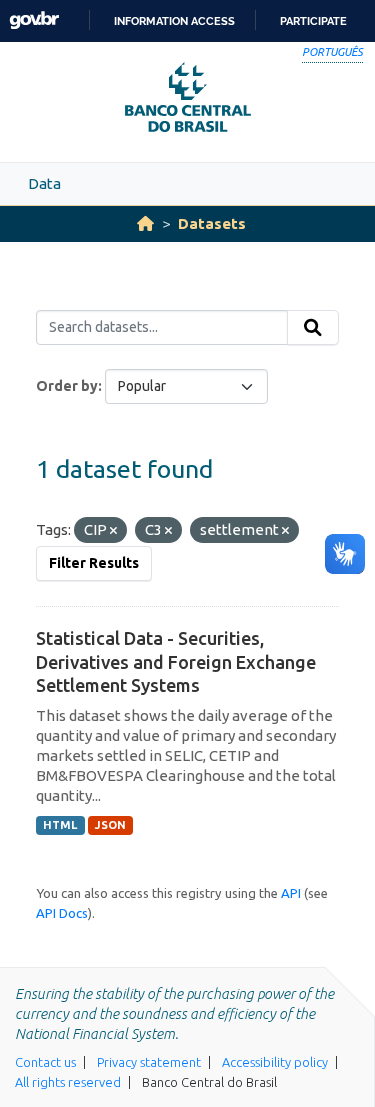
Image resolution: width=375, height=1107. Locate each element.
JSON (110, 825)
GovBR (34, 20)
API (291, 893)
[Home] (145, 223)
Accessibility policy (275, 1062)
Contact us (45, 1062)
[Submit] (313, 328)
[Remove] (113, 531)
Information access (174, 21)
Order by (67, 386)
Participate (313, 21)
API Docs (62, 913)
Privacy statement (149, 1062)
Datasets (212, 223)
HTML (60, 825)
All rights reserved (68, 1082)
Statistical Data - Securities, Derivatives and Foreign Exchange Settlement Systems (176, 661)
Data (44, 183)
